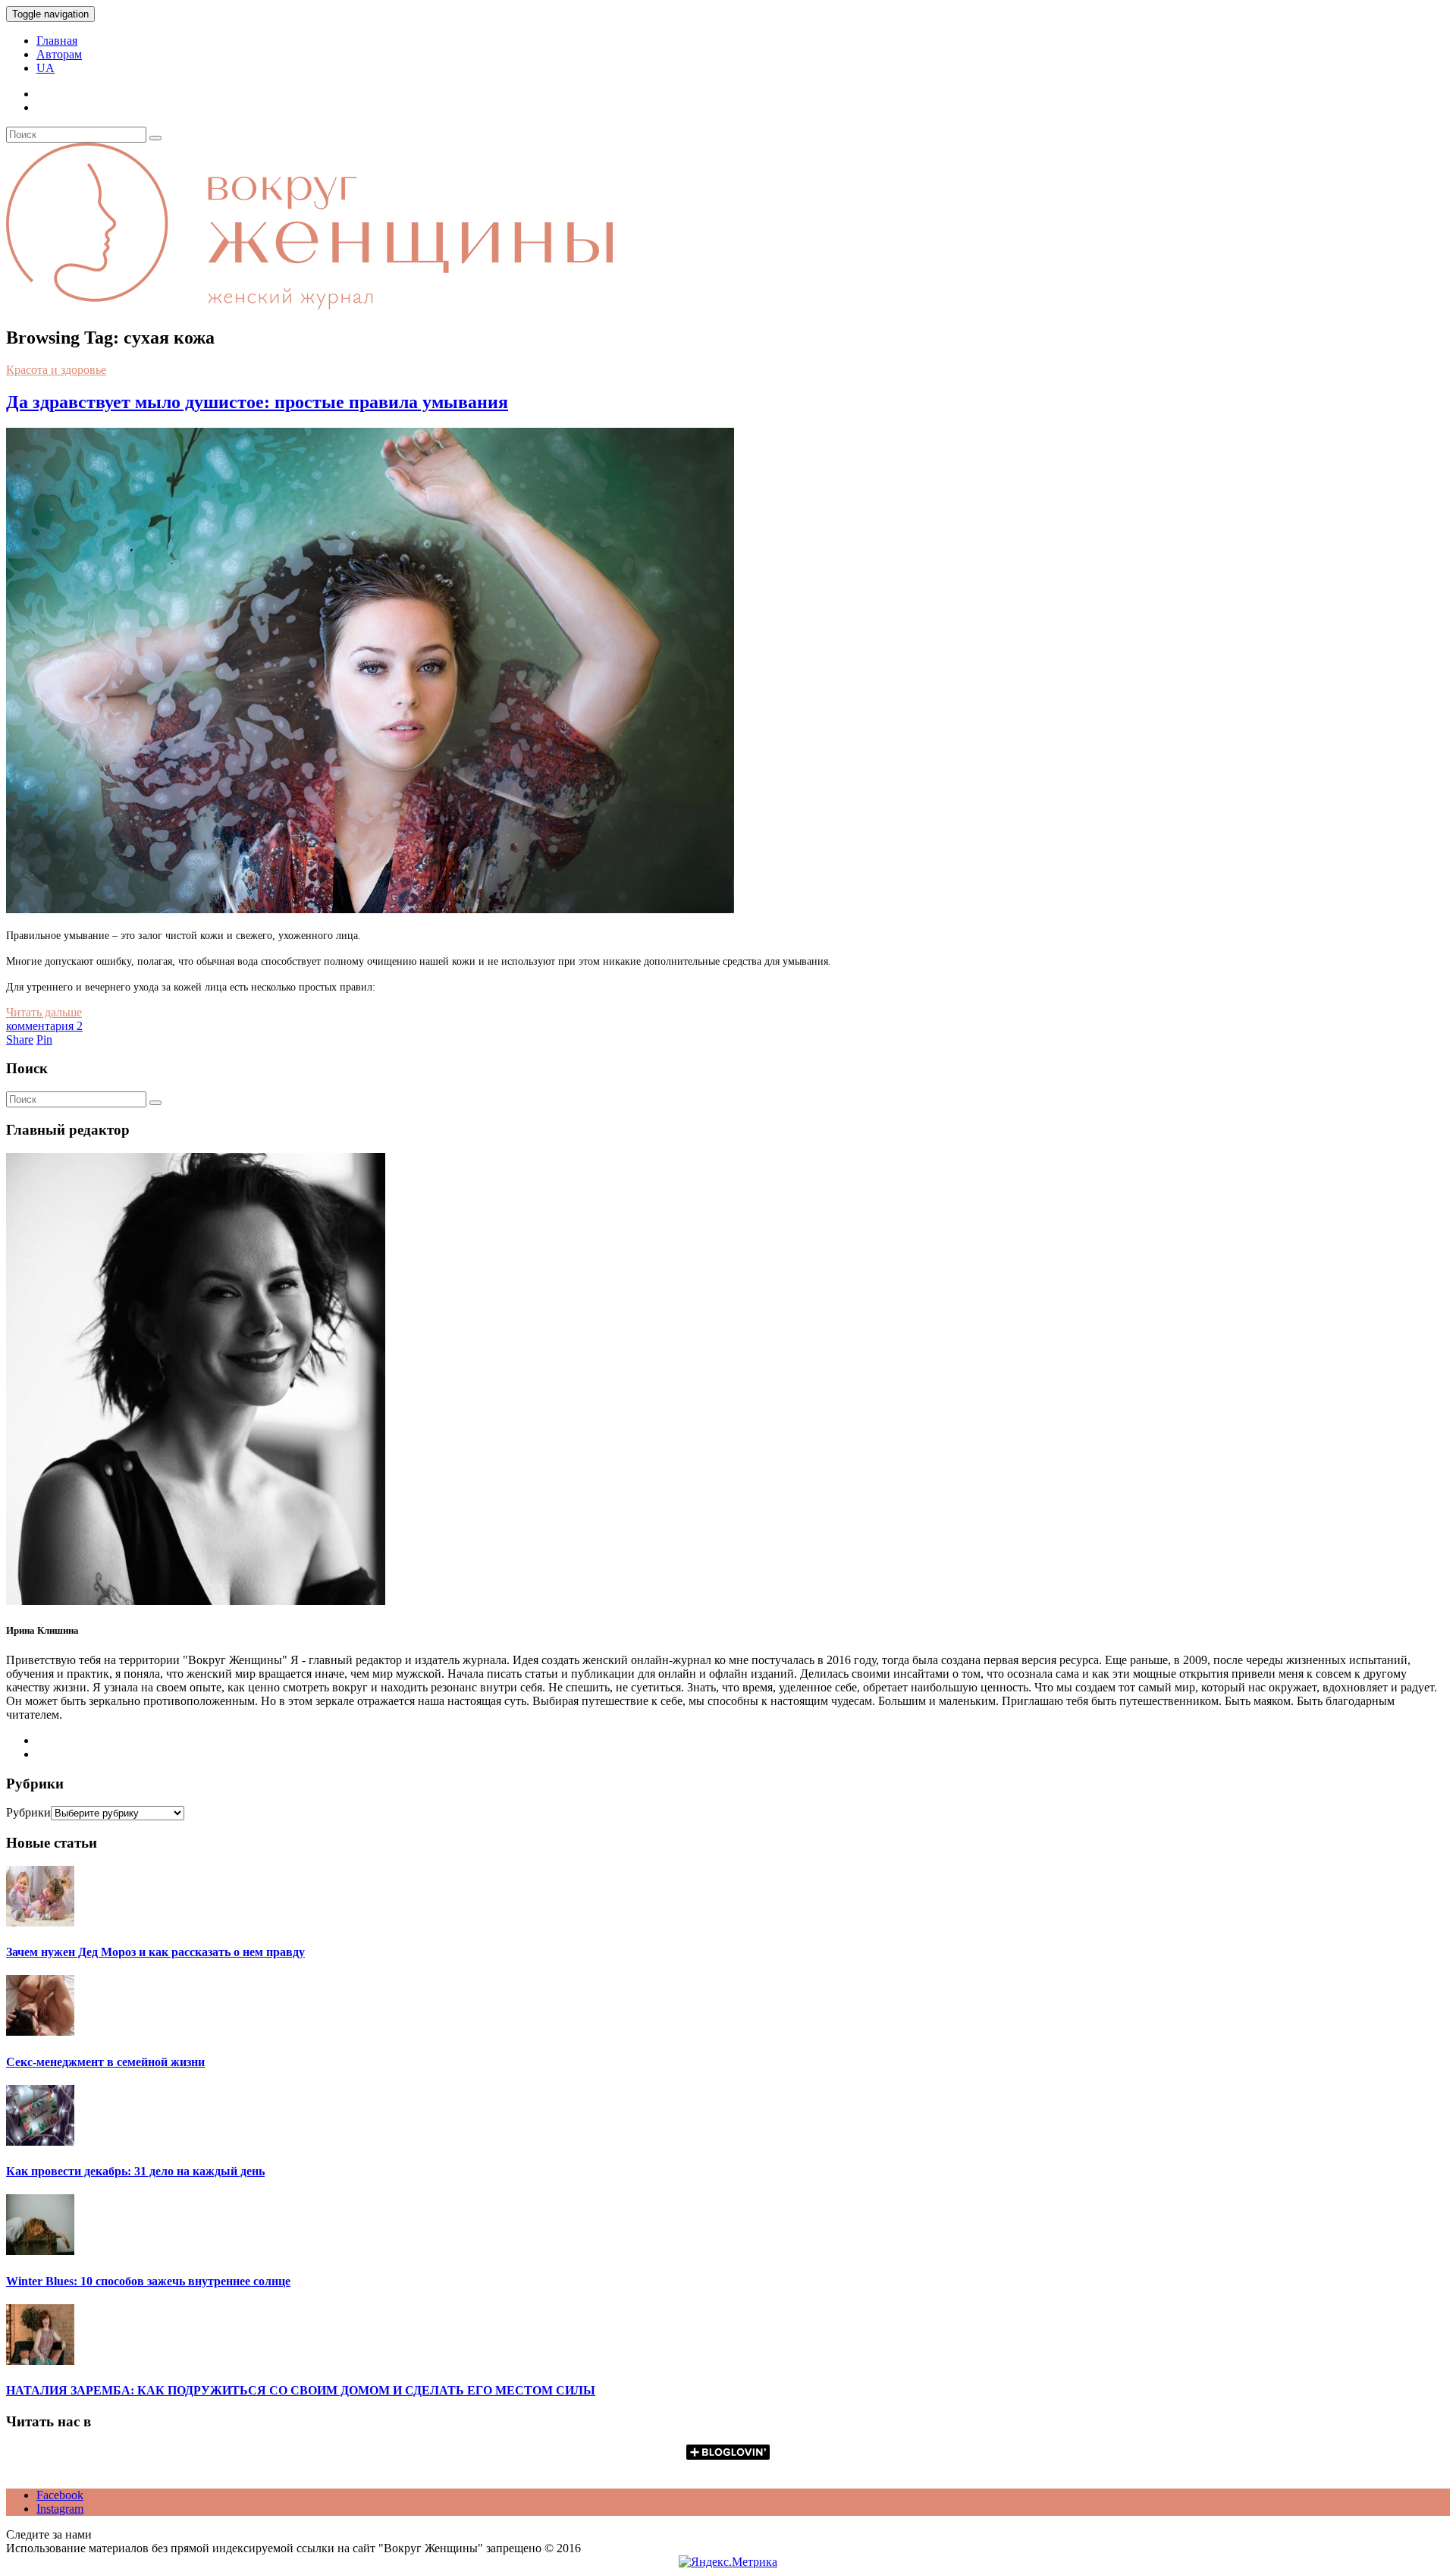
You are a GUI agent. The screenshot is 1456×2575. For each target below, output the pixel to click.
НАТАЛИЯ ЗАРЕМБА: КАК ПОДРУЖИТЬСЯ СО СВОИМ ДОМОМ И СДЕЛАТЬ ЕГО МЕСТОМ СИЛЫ (301, 2390)
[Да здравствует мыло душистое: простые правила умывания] (370, 909)
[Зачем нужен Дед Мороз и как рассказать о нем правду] (40, 1922)
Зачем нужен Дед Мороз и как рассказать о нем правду (155, 1952)
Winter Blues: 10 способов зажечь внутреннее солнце (148, 2281)
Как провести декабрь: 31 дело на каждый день (135, 2171)
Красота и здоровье (56, 370)
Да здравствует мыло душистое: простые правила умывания (257, 402)
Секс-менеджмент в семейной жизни (105, 2062)
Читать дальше (44, 1012)
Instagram (60, 2509)
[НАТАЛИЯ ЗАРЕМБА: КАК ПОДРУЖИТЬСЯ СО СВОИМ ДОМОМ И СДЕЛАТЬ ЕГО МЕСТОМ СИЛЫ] (40, 2361)
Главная (57, 41)
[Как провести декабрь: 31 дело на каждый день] (40, 2142)
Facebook (60, 2495)
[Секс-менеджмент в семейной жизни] (40, 2032)
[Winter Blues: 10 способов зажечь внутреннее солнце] (40, 2251)
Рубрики (28, 1812)
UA (45, 68)
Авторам (59, 54)
